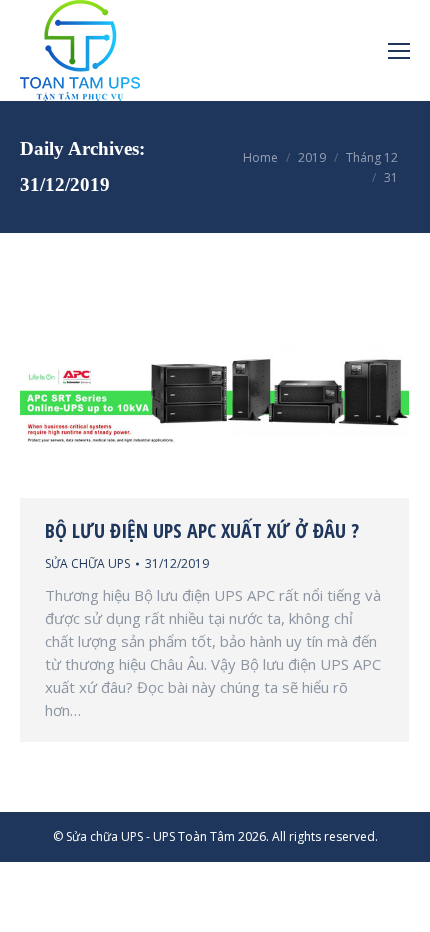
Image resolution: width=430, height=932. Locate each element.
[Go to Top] (398, 900)
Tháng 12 (372, 157)
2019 (312, 157)
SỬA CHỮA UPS (87, 563)
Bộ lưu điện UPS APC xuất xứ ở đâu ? (202, 531)
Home (260, 157)
